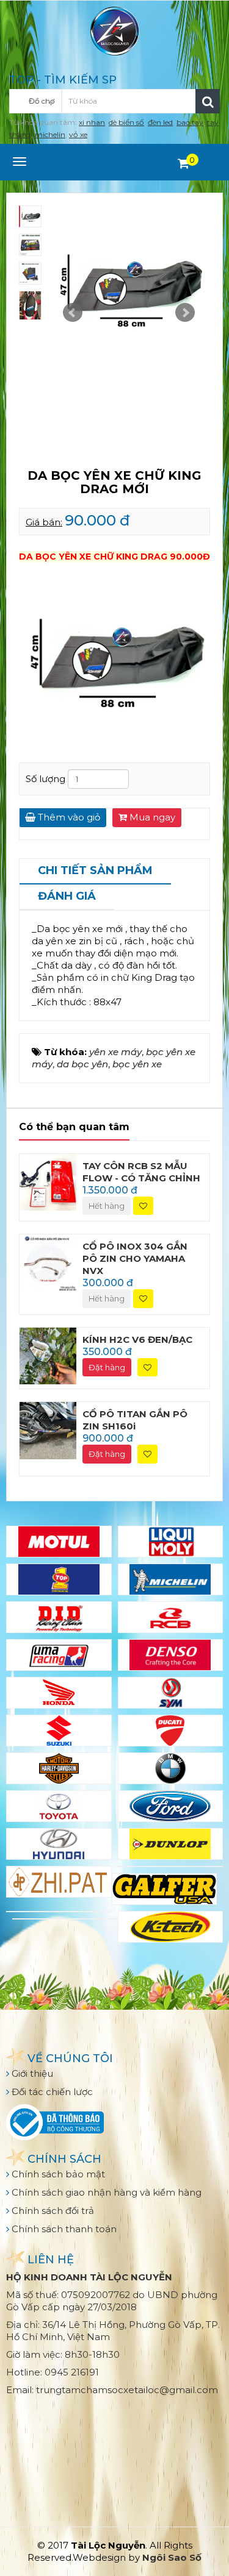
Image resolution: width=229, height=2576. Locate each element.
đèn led (160, 122)
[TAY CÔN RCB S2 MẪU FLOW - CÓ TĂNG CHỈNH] (48, 1181)
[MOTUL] (59, 1542)
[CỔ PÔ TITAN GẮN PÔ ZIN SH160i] (48, 1430)
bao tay (190, 122)
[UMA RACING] (59, 1655)
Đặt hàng (107, 1367)
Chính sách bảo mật (57, 2174)
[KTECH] (171, 1927)
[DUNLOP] (171, 1844)
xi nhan (92, 122)
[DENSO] (171, 1655)
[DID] (59, 1617)
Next (185, 313)
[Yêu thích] (143, 1206)
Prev (73, 313)
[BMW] (171, 1768)
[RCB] (171, 1617)
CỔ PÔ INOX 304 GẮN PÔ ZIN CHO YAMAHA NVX (135, 1258)
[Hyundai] (59, 1844)
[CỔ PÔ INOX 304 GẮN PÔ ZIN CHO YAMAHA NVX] (48, 1262)
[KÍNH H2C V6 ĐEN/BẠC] (48, 1355)
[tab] (95, 872)
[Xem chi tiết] (184, 163)
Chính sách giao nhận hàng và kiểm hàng (105, 2192)
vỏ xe (78, 134)
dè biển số (126, 122)
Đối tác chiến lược (51, 2092)
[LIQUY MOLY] (171, 1542)
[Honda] (59, 1693)
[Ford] (171, 1806)
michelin (50, 134)
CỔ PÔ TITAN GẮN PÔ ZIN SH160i (135, 1420)
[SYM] (171, 1693)
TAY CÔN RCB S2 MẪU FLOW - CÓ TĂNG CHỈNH (141, 1172)
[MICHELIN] (171, 1579)
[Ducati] (171, 1731)
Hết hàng (107, 1206)
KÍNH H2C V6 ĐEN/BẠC (137, 1340)
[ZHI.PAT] (59, 1882)
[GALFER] (165, 1889)
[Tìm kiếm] (208, 101)
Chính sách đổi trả (52, 2211)
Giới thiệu (31, 2073)
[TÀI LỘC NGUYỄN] (115, 30)
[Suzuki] (59, 1731)
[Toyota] (59, 1806)
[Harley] (59, 1768)
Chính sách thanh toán (63, 2229)
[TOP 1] (59, 1579)
